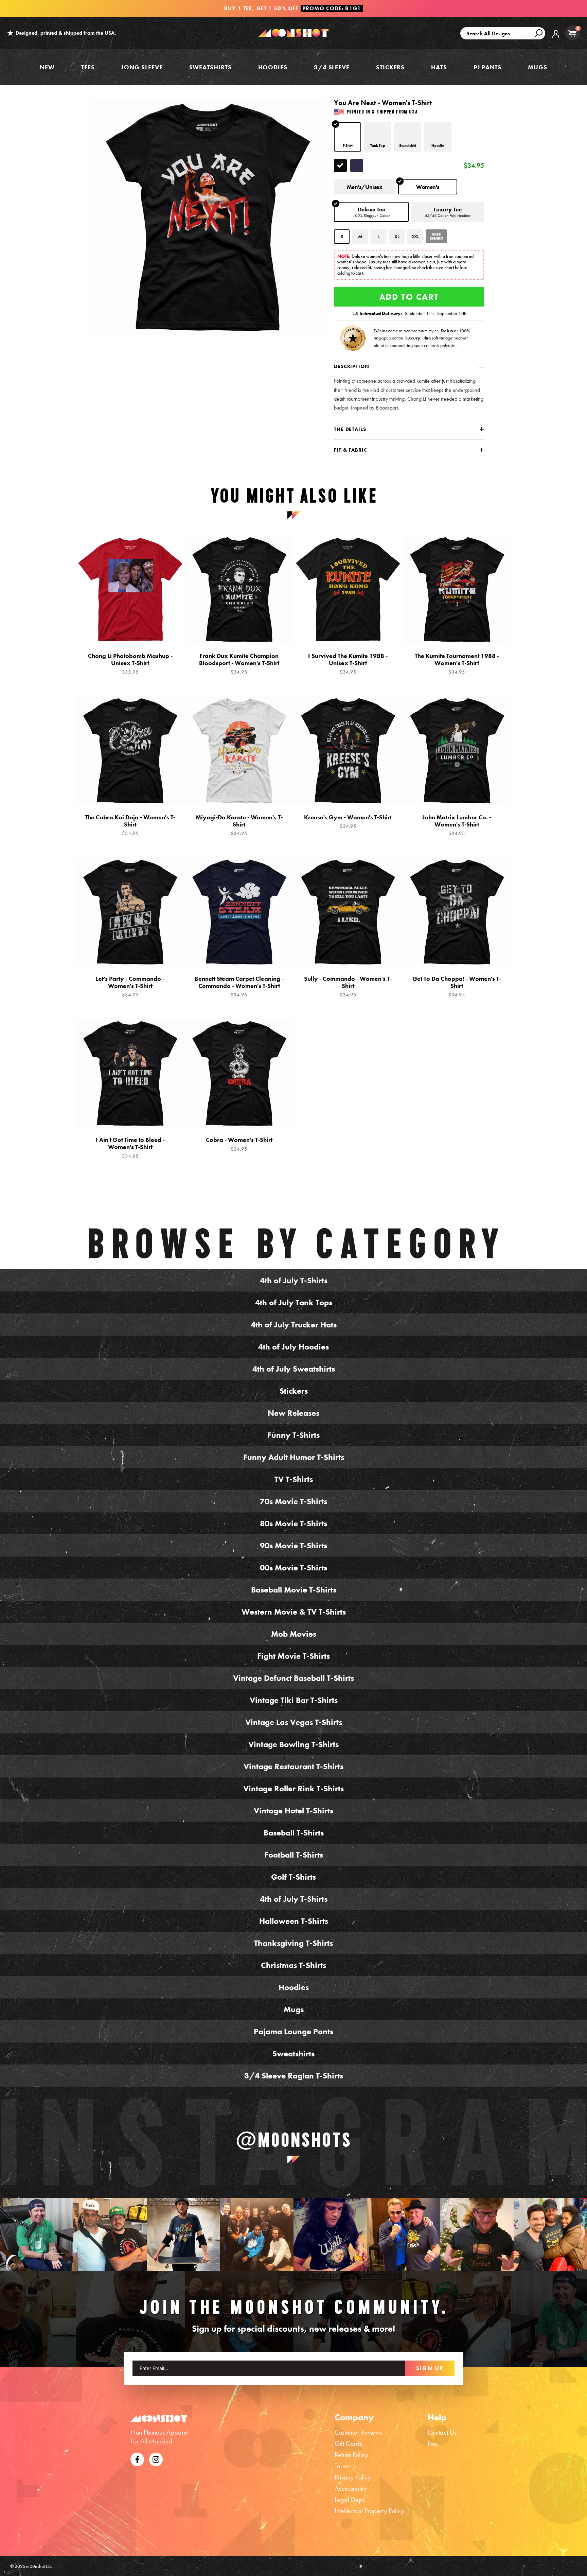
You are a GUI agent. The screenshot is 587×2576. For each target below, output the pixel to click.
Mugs (538, 67)
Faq (433, 2443)
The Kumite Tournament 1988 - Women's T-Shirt (457, 664)
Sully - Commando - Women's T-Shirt (348, 987)
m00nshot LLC (39, 2566)
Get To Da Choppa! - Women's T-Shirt (457, 987)
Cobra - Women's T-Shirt (239, 1144)
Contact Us (442, 2432)
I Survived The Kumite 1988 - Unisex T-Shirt (348, 664)
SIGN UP (430, 2368)
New (47, 67)
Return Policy (351, 2455)
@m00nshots (294, 2140)
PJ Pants (487, 67)
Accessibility (351, 2488)
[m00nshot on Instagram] (37, 2234)
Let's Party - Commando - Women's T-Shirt (130, 987)
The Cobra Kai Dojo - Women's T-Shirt (130, 825)
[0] (572, 33)
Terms (342, 2466)
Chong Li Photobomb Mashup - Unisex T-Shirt (130, 664)
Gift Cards (348, 2443)
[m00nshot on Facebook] (137, 2458)
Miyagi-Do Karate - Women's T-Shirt (239, 825)
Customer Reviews (359, 2432)
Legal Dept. (350, 2500)
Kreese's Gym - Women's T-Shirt (348, 822)
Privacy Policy (353, 2477)
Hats (439, 67)
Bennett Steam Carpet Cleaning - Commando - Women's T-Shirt (239, 987)
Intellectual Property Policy (369, 2511)
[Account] (556, 39)
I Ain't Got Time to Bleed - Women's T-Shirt (130, 1148)
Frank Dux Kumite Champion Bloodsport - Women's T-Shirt (239, 664)
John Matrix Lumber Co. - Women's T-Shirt (457, 825)
